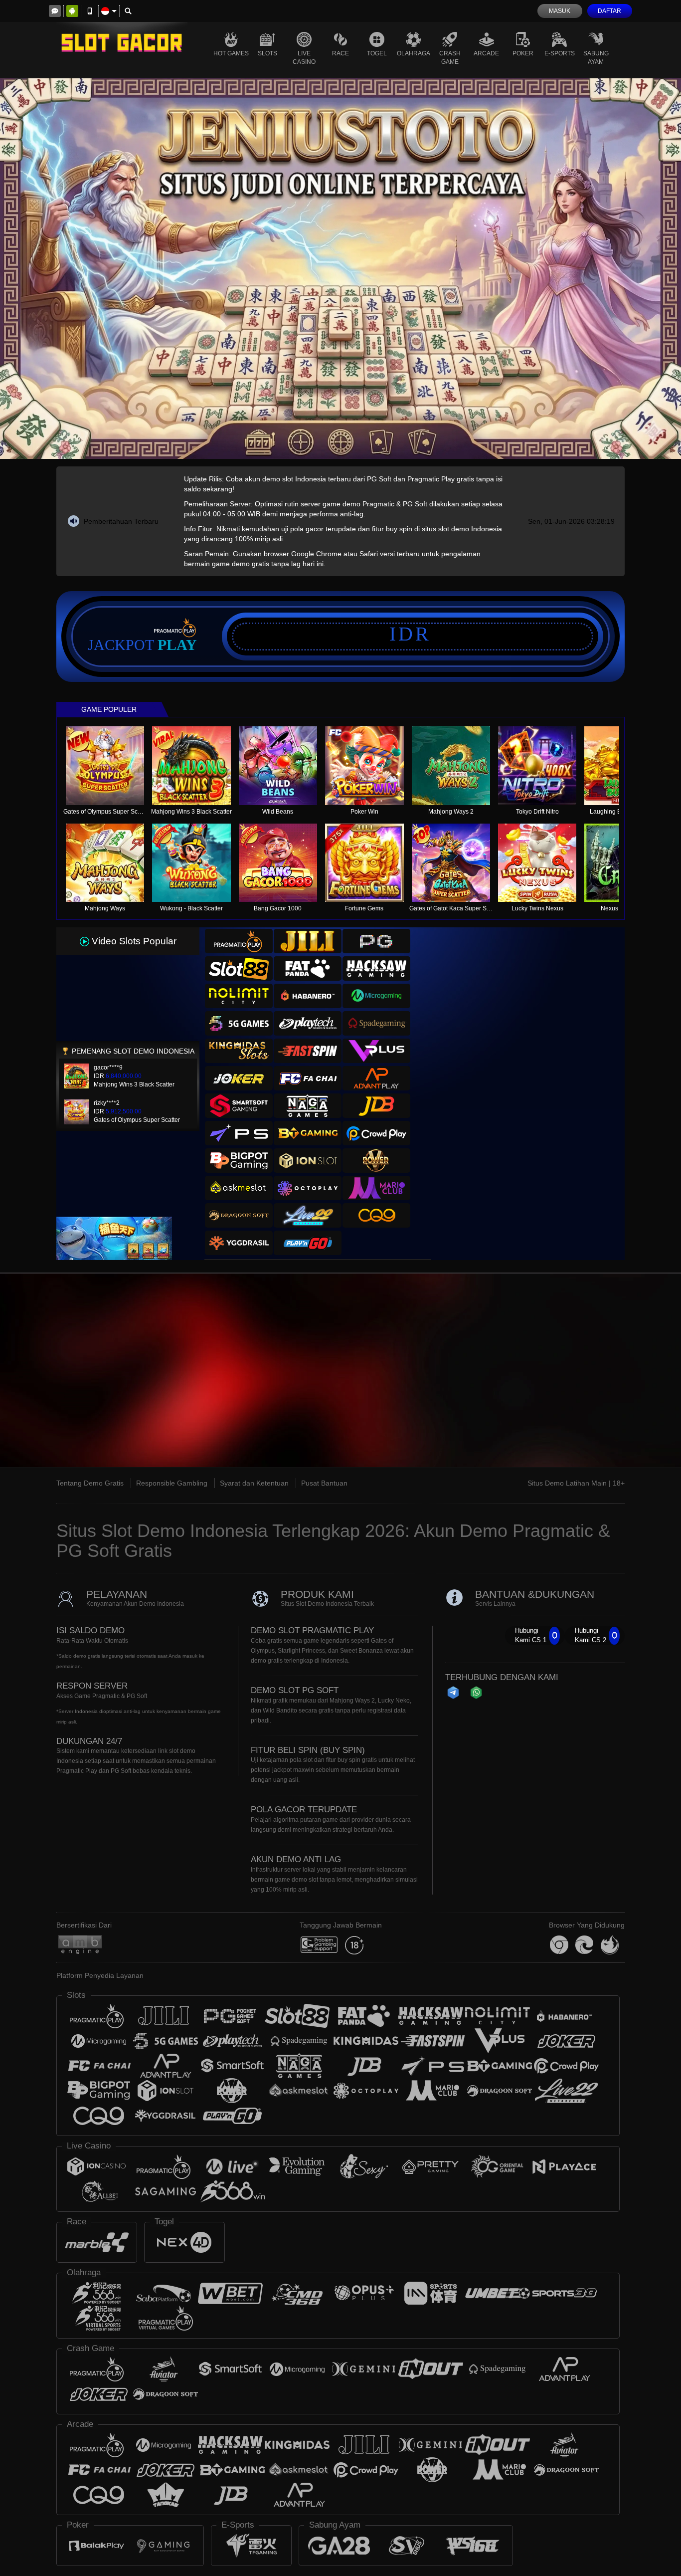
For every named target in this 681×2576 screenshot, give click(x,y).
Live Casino (304, 58)
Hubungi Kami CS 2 (591, 1635)
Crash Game (450, 58)
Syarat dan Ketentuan (254, 1483)
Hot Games (231, 53)
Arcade (486, 53)
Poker (523, 53)
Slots (267, 53)
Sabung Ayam (596, 58)
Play (177, 645)
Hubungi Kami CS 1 (531, 1635)
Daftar (609, 11)
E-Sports (560, 53)
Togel (377, 53)
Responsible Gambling (172, 1483)
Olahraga (414, 53)
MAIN (111, 766)
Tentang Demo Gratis (90, 1483)
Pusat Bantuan (324, 1483)
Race (340, 53)
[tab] (239, 941)
